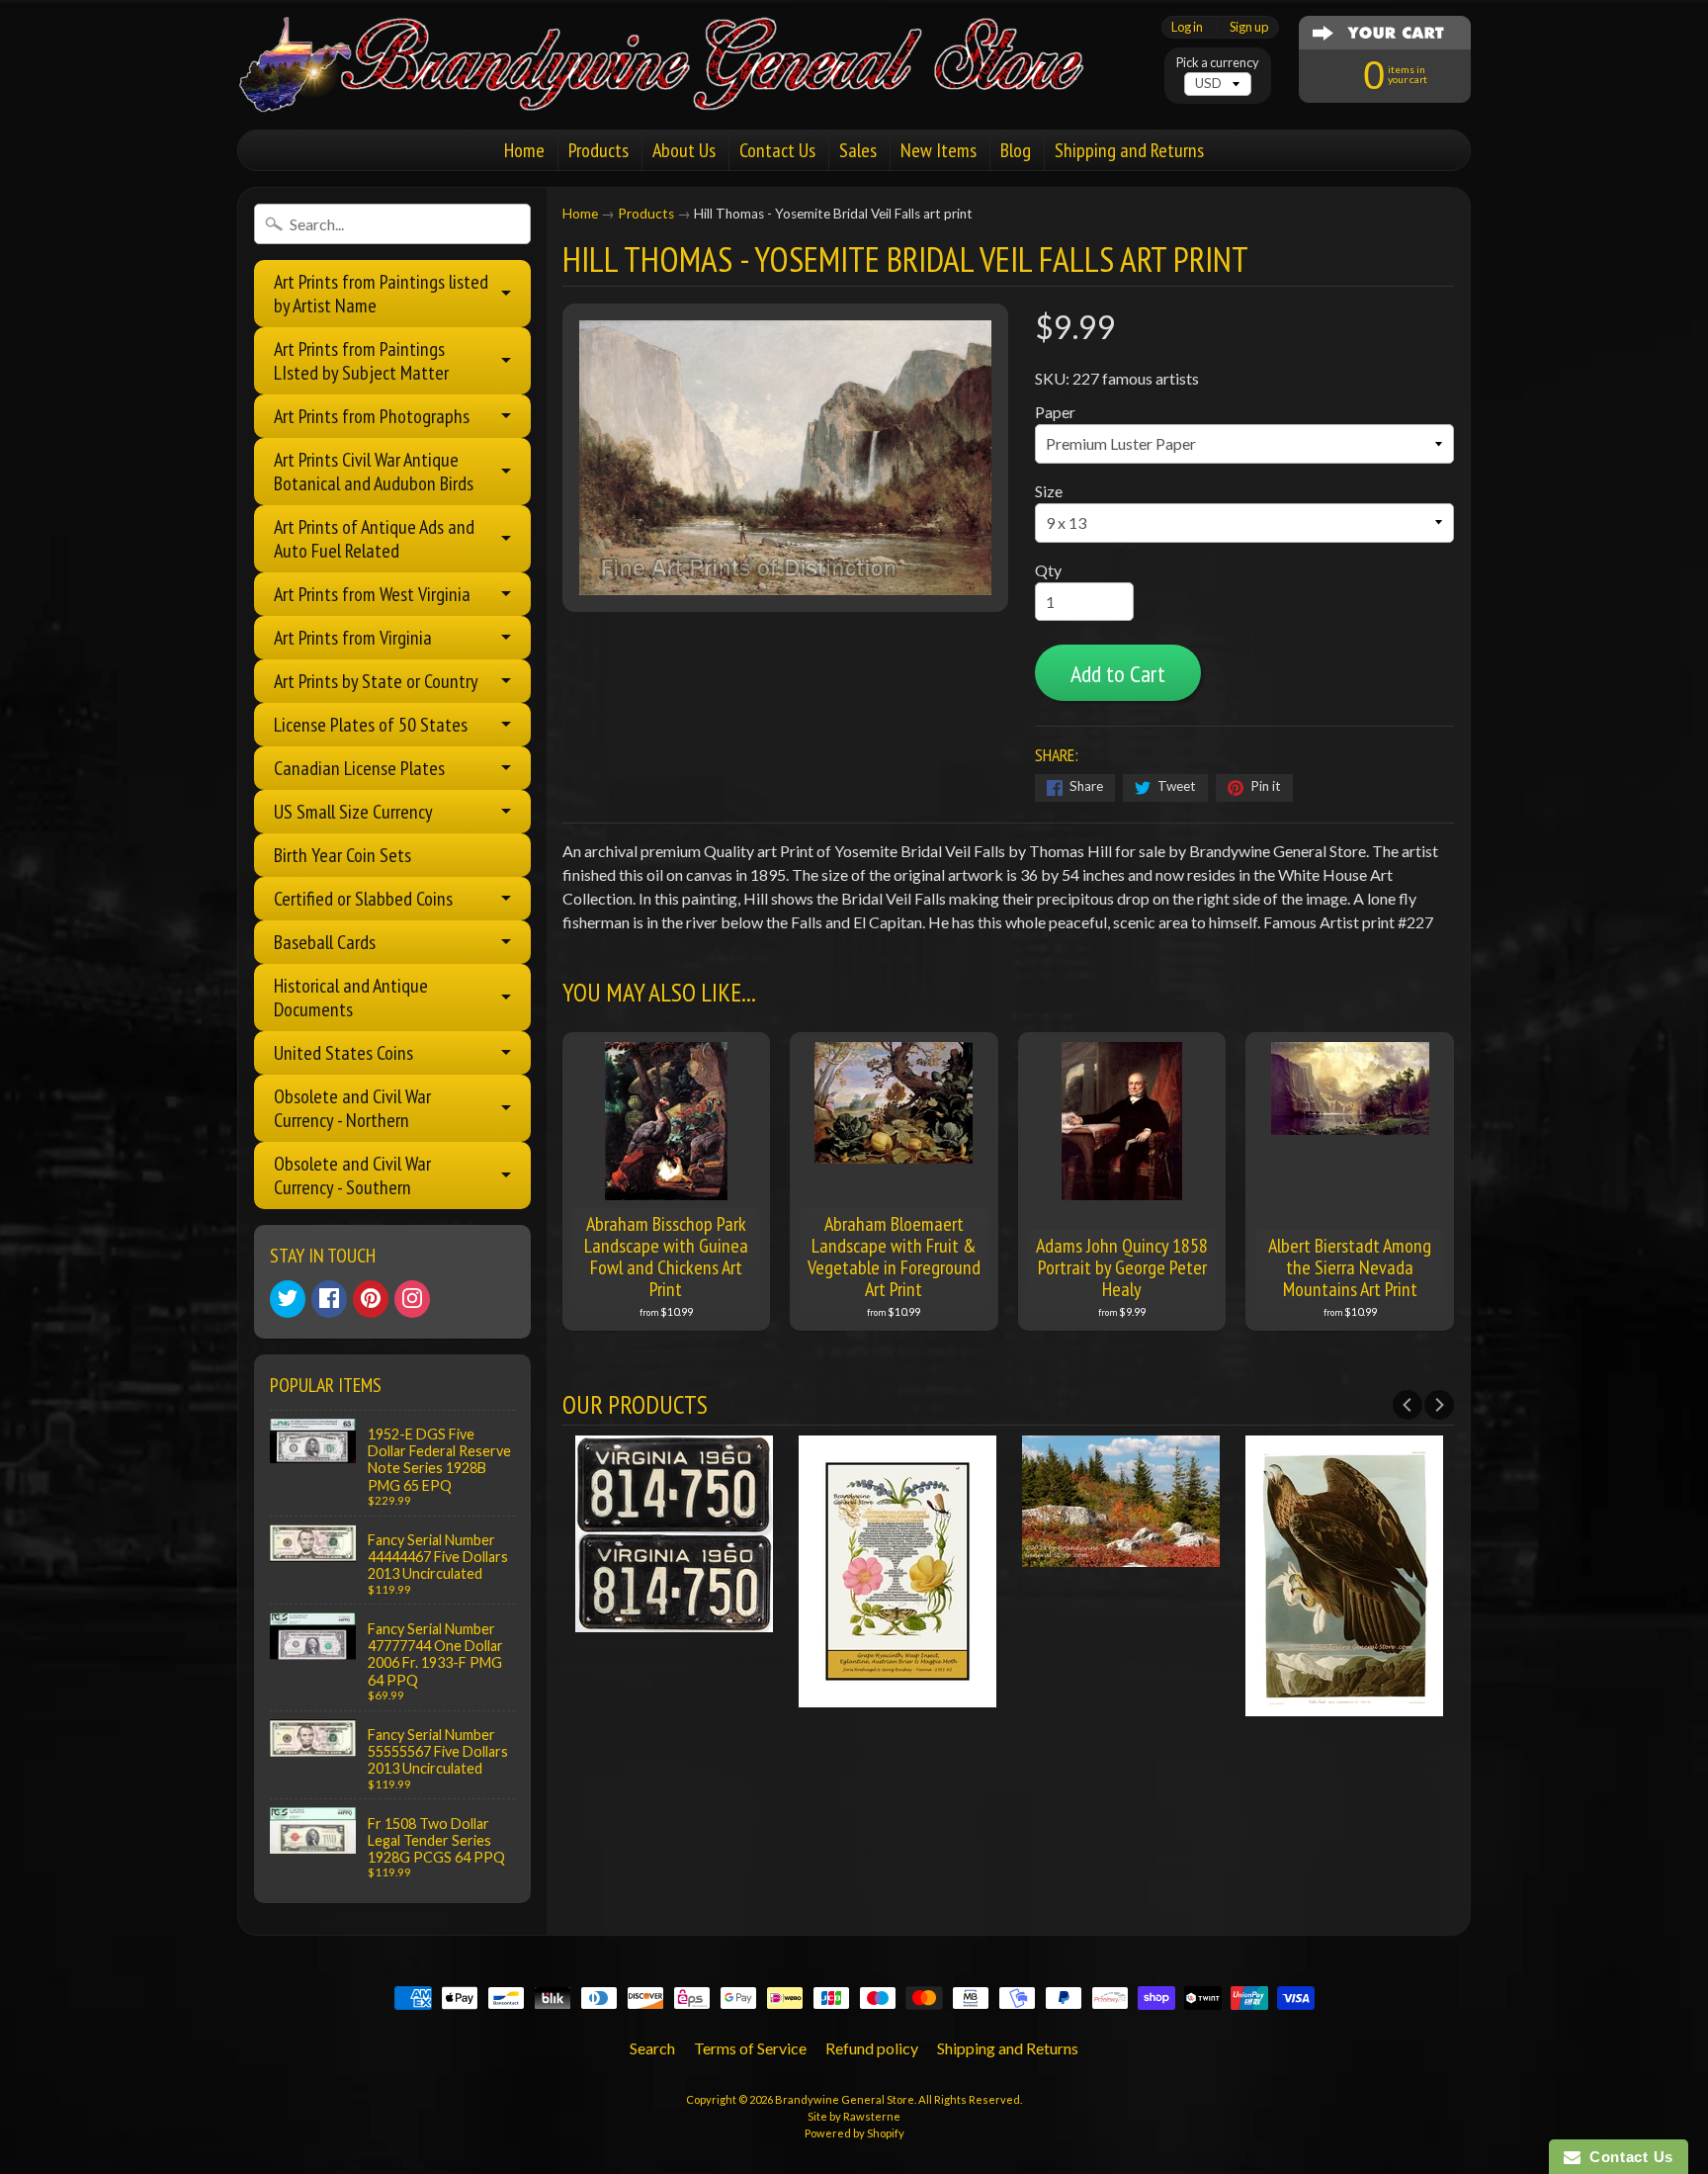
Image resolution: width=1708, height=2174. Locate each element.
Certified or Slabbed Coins (363, 899)
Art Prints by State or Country (376, 681)
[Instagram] (412, 1299)
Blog (1016, 150)
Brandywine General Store (845, 2099)
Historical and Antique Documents (351, 998)
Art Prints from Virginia (353, 638)
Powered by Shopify (854, 2133)
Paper (1055, 412)
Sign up (1249, 27)
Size (1049, 491)
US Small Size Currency (353, 812)
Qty (1048, 570)
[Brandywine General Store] (682, 87)
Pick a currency (1218, 63)
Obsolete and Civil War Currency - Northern (352, 1108)
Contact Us (777, 150)
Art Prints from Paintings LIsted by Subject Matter (361, 361)
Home (524, 150)
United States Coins (343, 1053)
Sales (858, 150)
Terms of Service (750, 2048)
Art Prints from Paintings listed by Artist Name (381, 294)
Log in (1187, 27)
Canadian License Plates (359, 768)
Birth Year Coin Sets (342, 855)
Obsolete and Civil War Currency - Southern (352, 1175)
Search (652, 2048)
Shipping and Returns (1129, 150)
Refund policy (872, 2048)
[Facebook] (329, 1299)
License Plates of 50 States (371, 725)
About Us (684, 150)
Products (598, 150)
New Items (939, 150)
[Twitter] (288, 1299)
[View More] (674, 1620)
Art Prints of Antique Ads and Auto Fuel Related (374, 539)
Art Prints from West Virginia (372, 594)
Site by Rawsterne (854, 2116)
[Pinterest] (371, 1299)
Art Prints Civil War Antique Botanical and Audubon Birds (374, 472)
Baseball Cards (325, 942)
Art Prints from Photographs (372, 416)
